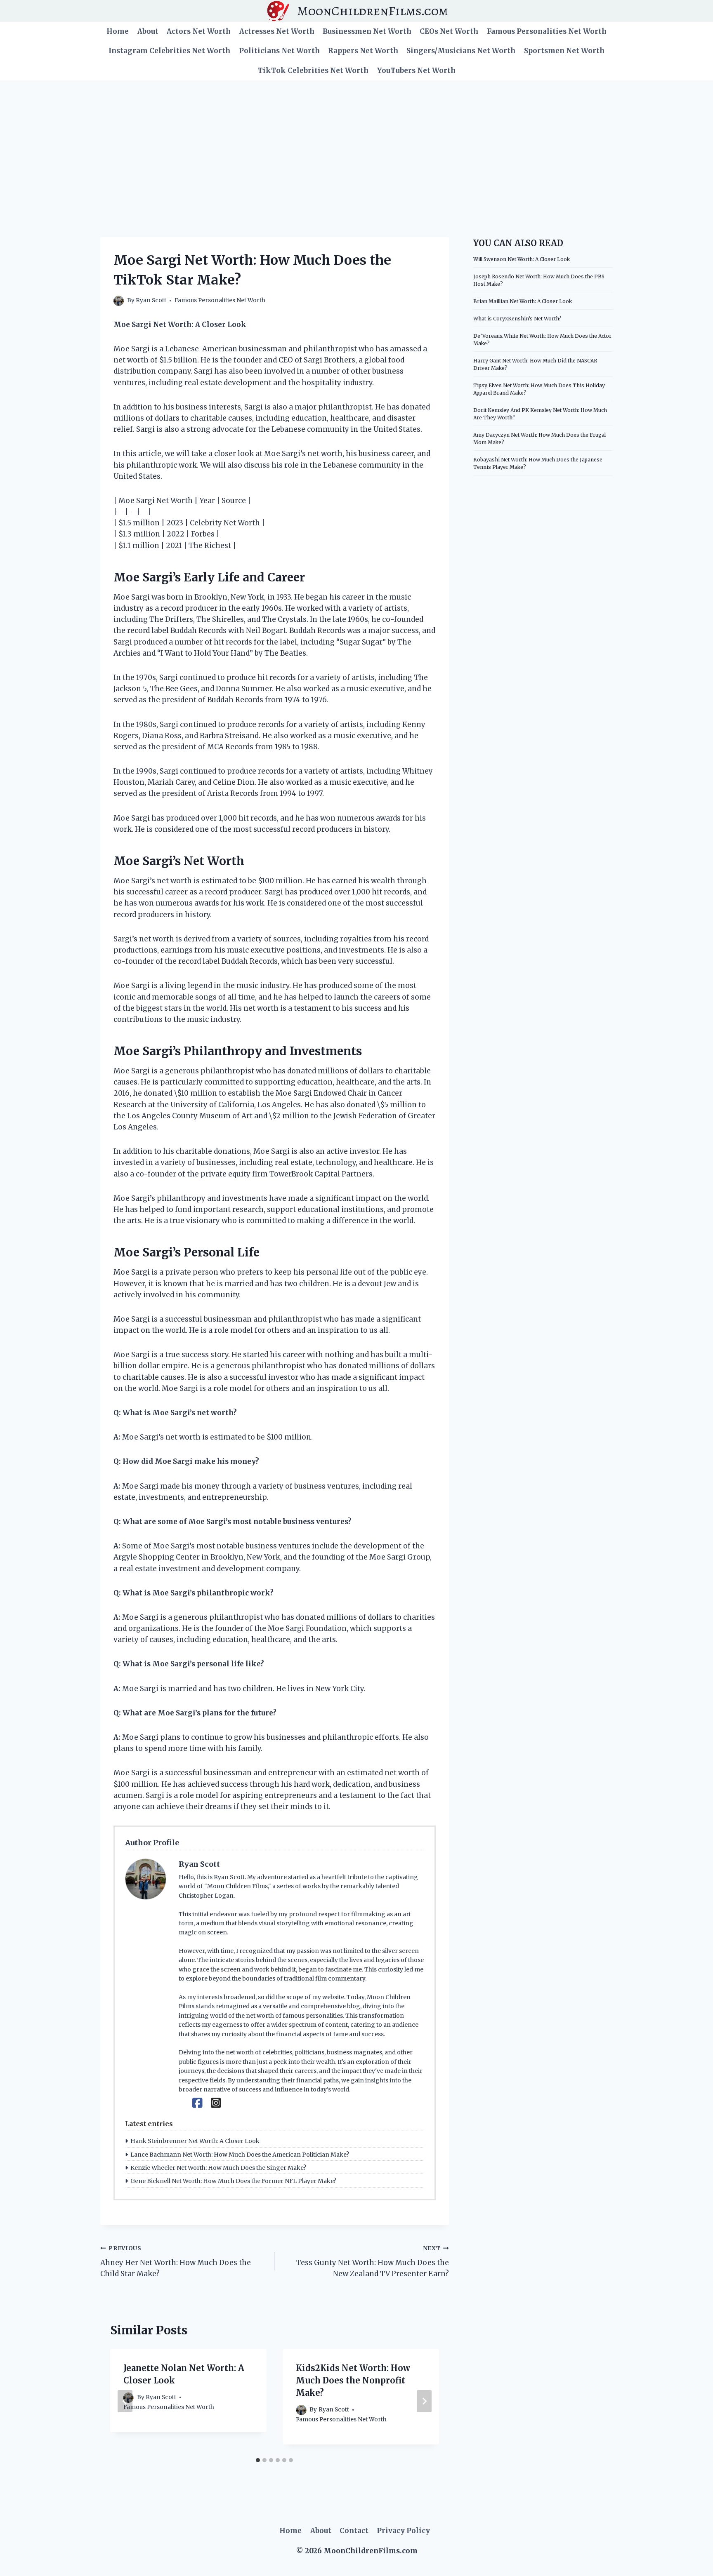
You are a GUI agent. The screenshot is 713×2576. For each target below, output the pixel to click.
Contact (354, 2531)
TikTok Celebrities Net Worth (313, 71)
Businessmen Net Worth (367, 31)
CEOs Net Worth (449, 31)
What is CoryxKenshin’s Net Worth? (517, 319)
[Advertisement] (356, 142)
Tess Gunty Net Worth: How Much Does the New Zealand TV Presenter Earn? (372, 2262)
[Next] (424, 2401)
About (148, 31)
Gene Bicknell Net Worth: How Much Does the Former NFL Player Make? (233, 2181)
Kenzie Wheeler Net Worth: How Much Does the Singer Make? (218, 2168)
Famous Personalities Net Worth (547, 31)
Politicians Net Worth (279, 51)
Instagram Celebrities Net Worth (169, 51)
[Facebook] (197, 2103)
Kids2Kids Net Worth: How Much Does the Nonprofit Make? (353, 2380)
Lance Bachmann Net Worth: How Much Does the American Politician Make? (240, 2155)
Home (118, 31)
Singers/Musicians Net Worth (461, 51)
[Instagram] (216, 2103)
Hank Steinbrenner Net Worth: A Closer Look (195, 2141)
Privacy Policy (403, 2531)
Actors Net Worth (199, 31)
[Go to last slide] (125, 2401)
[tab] (258, 2460)
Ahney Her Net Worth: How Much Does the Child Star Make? (176, 2262)
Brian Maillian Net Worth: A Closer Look (523, 301)
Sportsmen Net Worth (564, 51)
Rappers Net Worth (363, 51)
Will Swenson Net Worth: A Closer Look (522, 259)
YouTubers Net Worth (416, 71)
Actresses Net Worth (277, 31)
